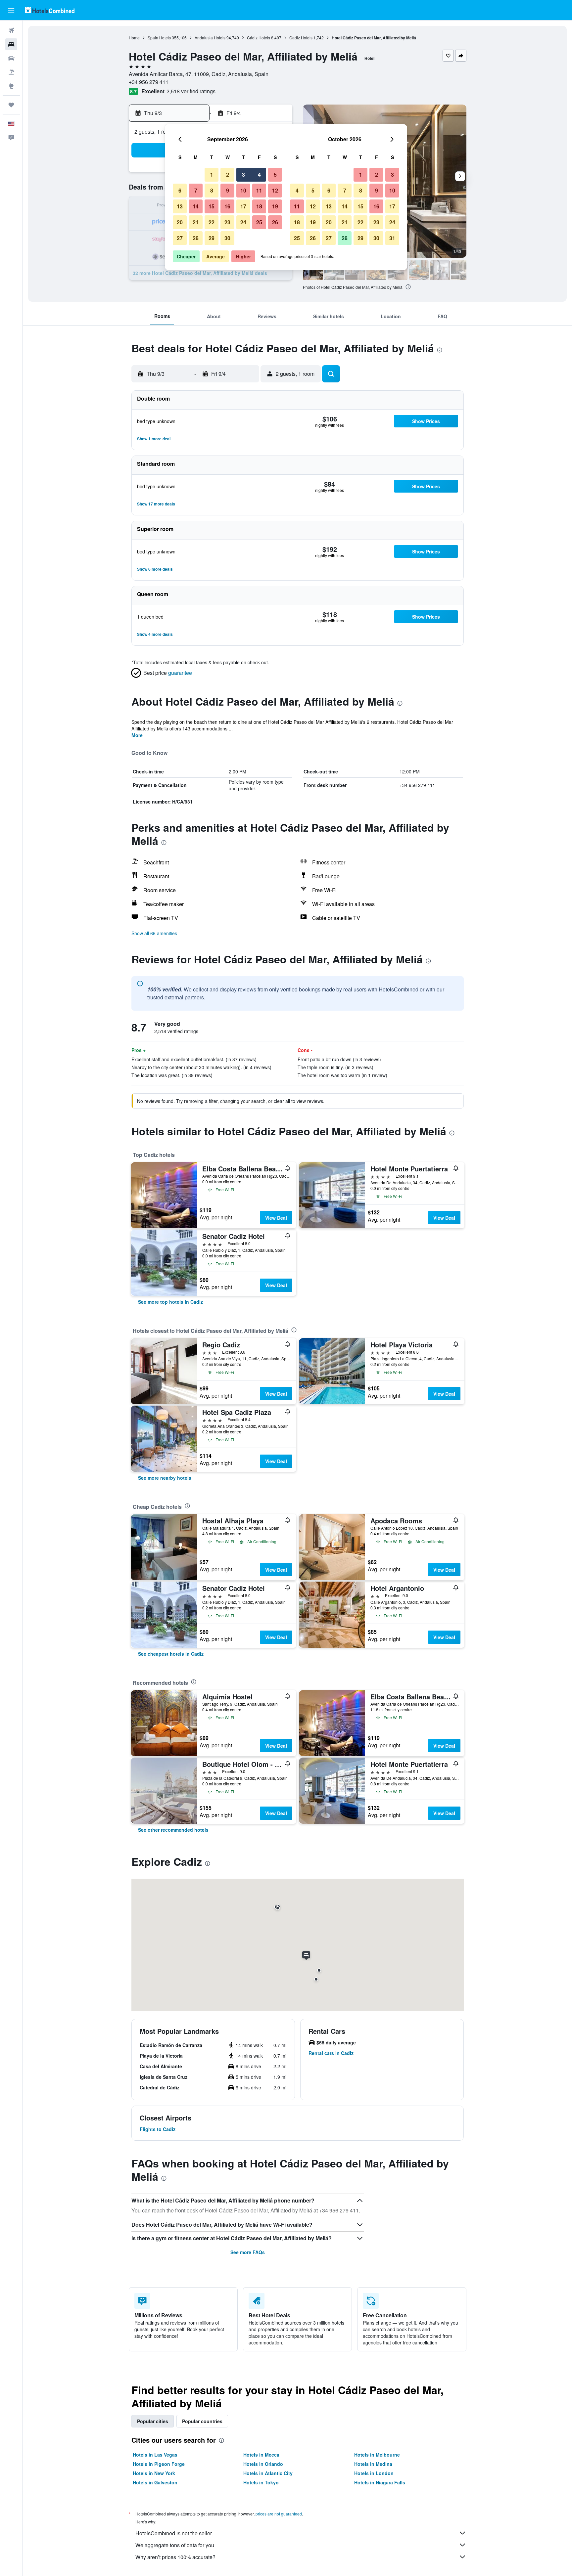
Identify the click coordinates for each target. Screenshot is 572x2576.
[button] (11, 10)
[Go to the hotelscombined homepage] (50, 10)
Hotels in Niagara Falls (380, 2482)
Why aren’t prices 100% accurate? (175, 2557)
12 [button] (275, 190)
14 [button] (196, 206)
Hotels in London (374, 2473)
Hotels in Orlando (263, 2464)
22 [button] (212, 222)
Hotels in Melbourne (377, 2455)
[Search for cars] (11, 58)
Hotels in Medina (373, 2464)
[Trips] (11, 105)
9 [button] (228, 190)
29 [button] (212, 238)
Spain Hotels (159, 38)
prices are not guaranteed (279, 2514)
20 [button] (180, 222)
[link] (170, 1302)
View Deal (276, 1218)
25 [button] (259, 222)
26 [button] (275, 222)
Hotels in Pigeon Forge (159, 2464)
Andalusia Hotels (210, 38)
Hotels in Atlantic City (268, 2473)
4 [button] (259, 175)
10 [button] (243, 190)
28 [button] (196, 238)
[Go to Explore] (11, 86)
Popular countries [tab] (202, 2421)
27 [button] (180, 238)
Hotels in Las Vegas (155, 2455)
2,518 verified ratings (191, 91)
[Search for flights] (11, 30)
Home (134, 38)
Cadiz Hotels (301, 38)
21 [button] (196, 222)
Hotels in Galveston (155, 2482)
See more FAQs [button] (248, 2252)
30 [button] (227, 238)
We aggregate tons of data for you (175, 2545)
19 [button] (275, 206)
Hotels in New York (154, 2473)
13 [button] (180, 206)
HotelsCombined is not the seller (174, 2533)
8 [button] (212, 190)
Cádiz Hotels (259, 38)
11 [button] (259, 190)
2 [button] (228, 175)
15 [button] (212, 206)
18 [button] (259, 206)
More (137, 735)
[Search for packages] (11, 72)
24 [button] (243, 222)
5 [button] (275, 175)
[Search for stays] (11, 44)
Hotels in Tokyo (261, 2482)
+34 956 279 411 (149, 82)
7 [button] (196, 190)
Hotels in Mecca (261, 2455)
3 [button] (243, 175)
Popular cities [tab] (153, 2421)
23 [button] (227, 222)
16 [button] (227, 206)
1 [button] (212, 175)
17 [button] (243, 206)
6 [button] (180, 190)
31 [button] (392, 238)
